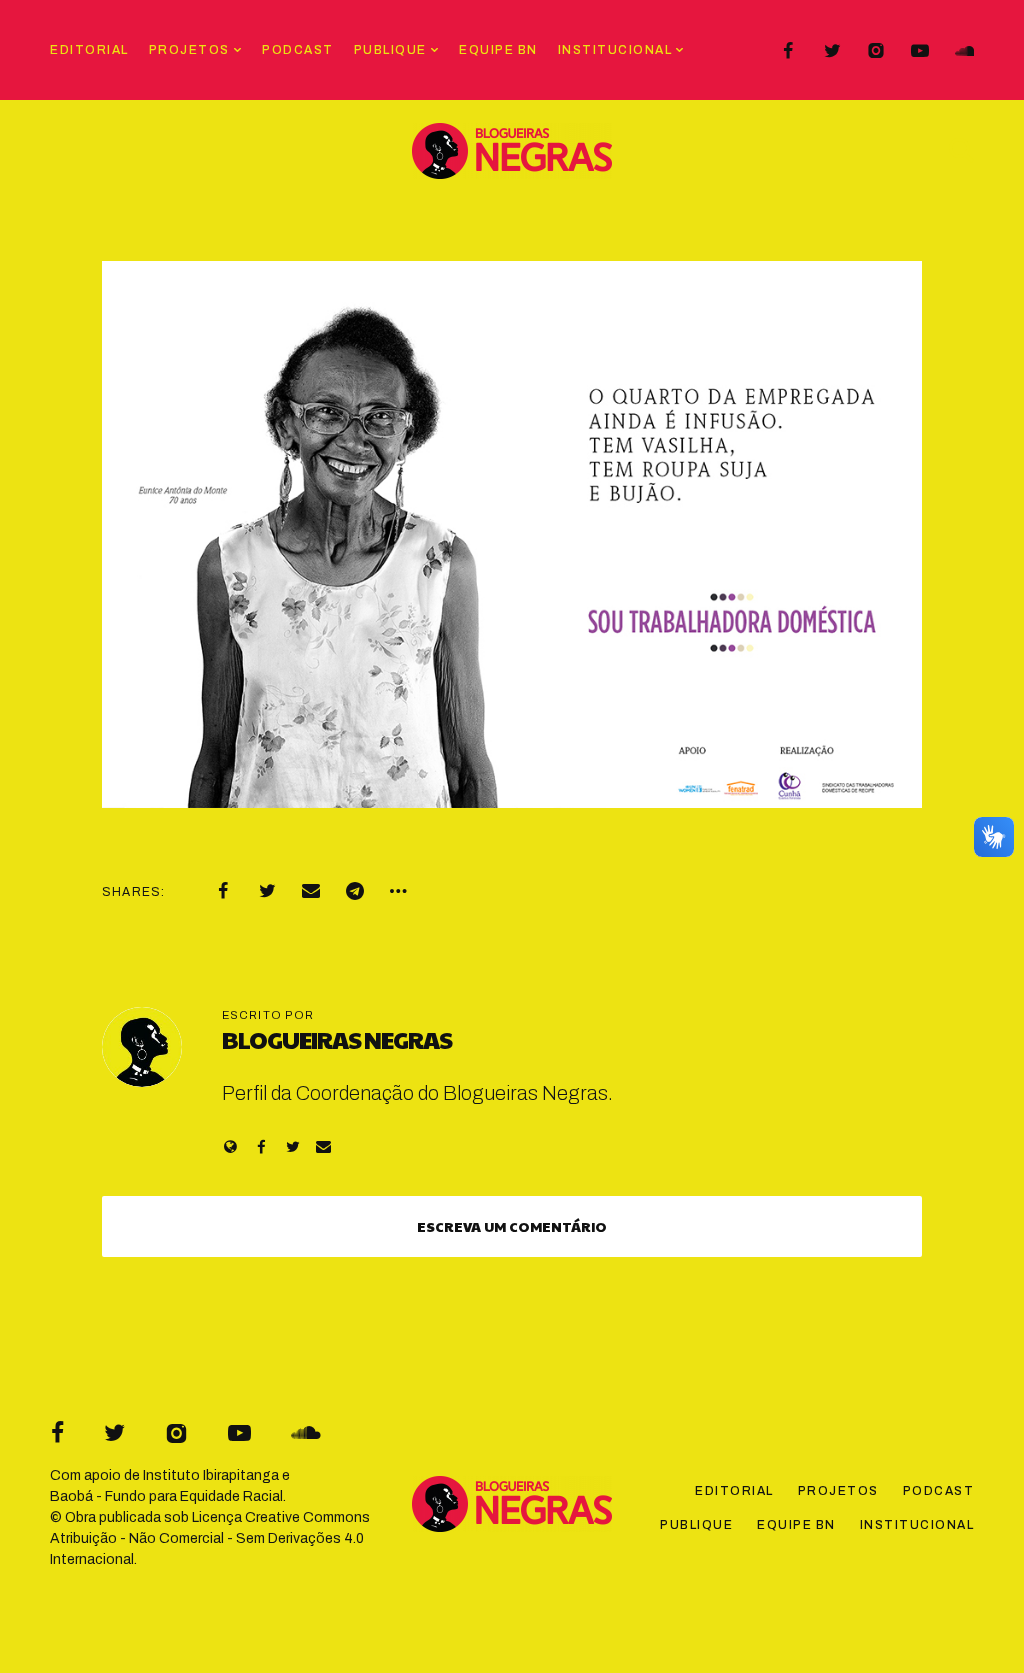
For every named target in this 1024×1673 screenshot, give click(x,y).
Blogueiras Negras (337, 1039)
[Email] (311, 891)
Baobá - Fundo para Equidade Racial (166, 1496)
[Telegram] (355, 891)
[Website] (230, 1146)
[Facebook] (788, 51)
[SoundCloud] (964, 51)
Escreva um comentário (512, 1226)
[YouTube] (920, 51)
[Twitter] (832, 51)
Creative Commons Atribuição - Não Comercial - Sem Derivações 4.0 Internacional (210, 1538)
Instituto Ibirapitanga (211, 1475)
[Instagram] (876, 51)
